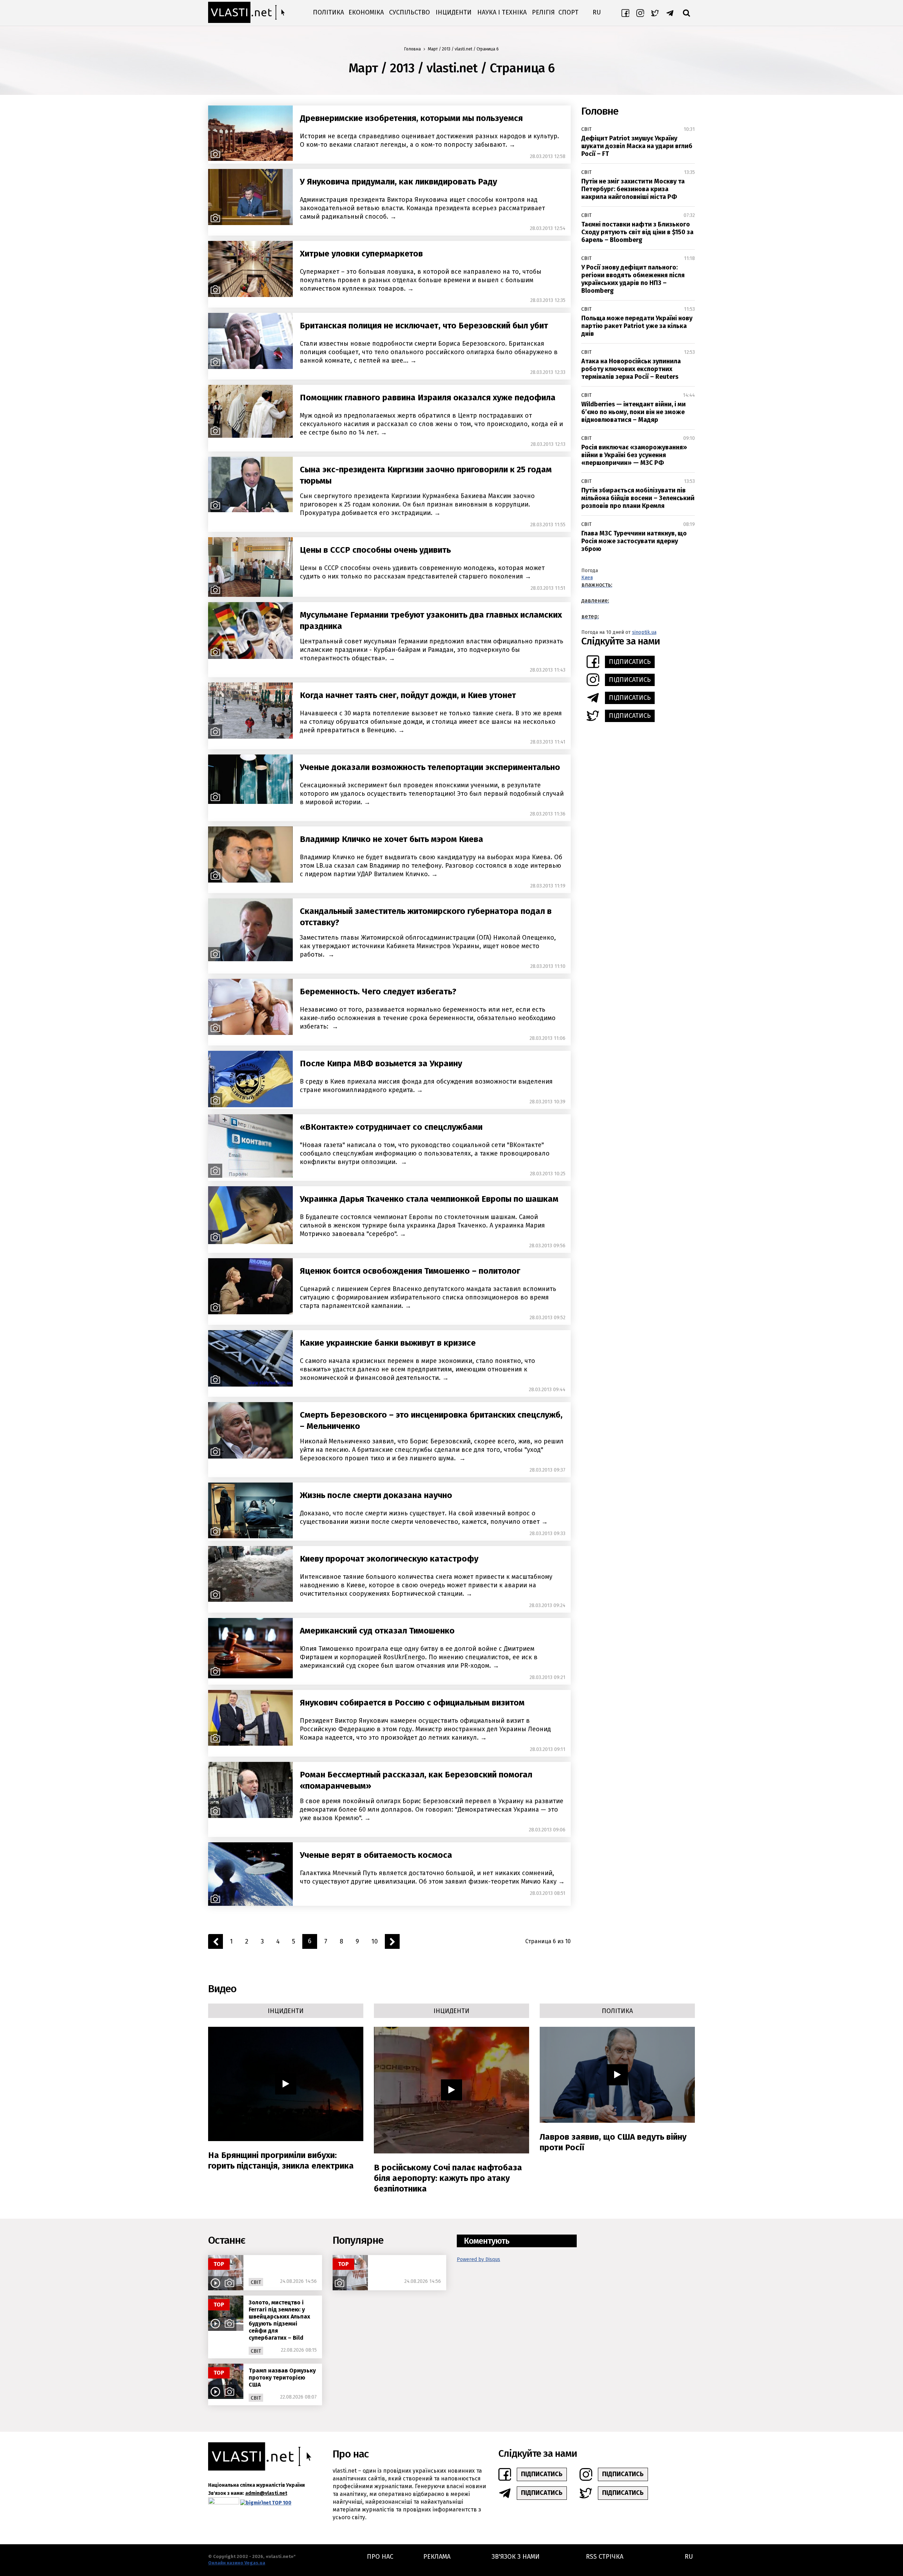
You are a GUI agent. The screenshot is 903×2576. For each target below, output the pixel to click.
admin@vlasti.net (266, 2493)
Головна (413, 49)
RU (597, 12)
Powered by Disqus (478, 2259)
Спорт (568, 12)
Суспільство (410, 12)
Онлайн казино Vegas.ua (237, 2563)
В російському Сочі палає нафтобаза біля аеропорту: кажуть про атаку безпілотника (448, 2178)
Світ (586, 129)
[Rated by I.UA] (224, 2502)
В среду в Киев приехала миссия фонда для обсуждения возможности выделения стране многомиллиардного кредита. (426, 1086)
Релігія (543, 12)
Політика (328, 12)
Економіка (366, 12)
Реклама (437, 2557)
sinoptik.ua (644, 632)
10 (375, 1941)
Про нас (380, 2557)
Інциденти (454, 12)
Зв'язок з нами (516, 2557)
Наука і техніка (502, 12)
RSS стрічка (605, 2557)
